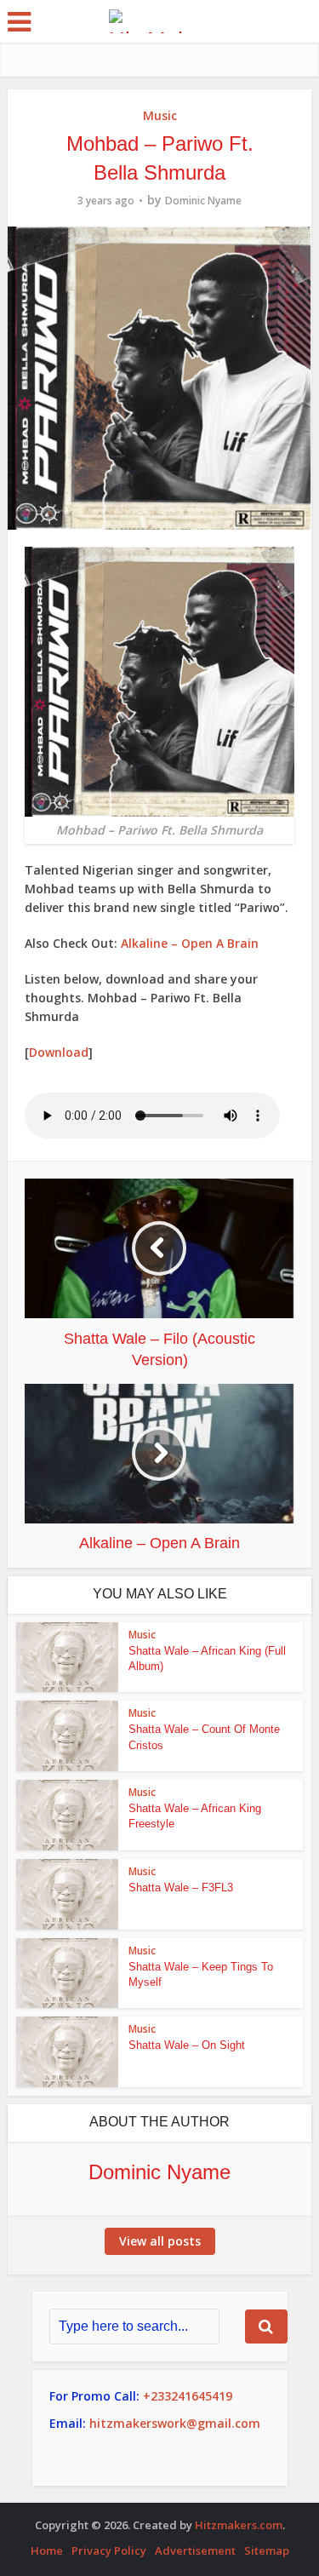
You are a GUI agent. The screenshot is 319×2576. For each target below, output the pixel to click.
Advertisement (195, 2550)
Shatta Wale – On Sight (187, 2045)
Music (160, 115)
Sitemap (267, 2550)
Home (47, 2550)
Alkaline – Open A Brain (190, 943)
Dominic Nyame (203, 201)
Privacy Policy (109, 2550)
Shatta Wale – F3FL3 (181, 1888)
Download (59, 1052)
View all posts (160, 2241)
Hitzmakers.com (239, 2525)
